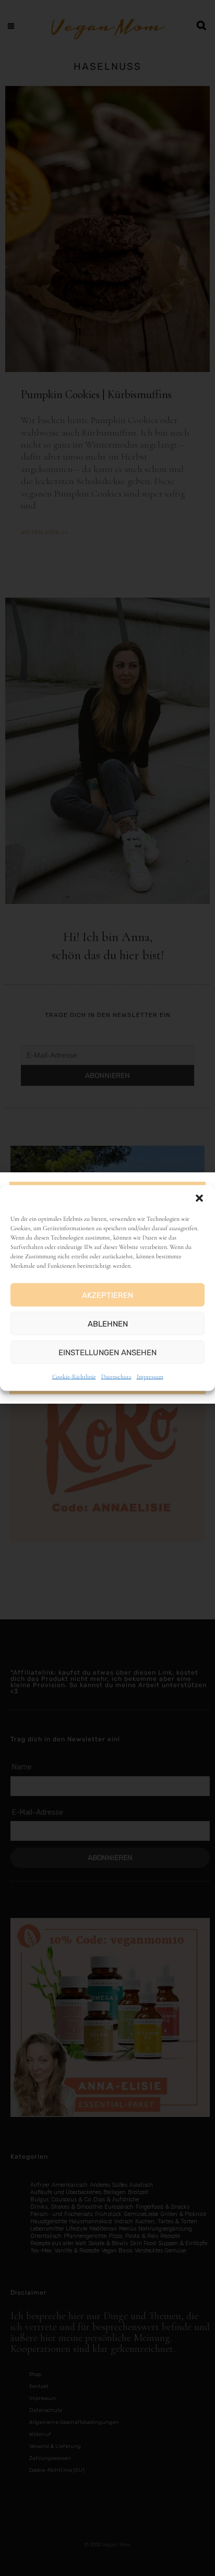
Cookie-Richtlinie (74, 1377)
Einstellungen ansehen (107, 1352)
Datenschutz (116, 1377)
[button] (199, 1198)
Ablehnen (108, 1323)
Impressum (150, 1377)
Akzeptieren (107, 1295)
